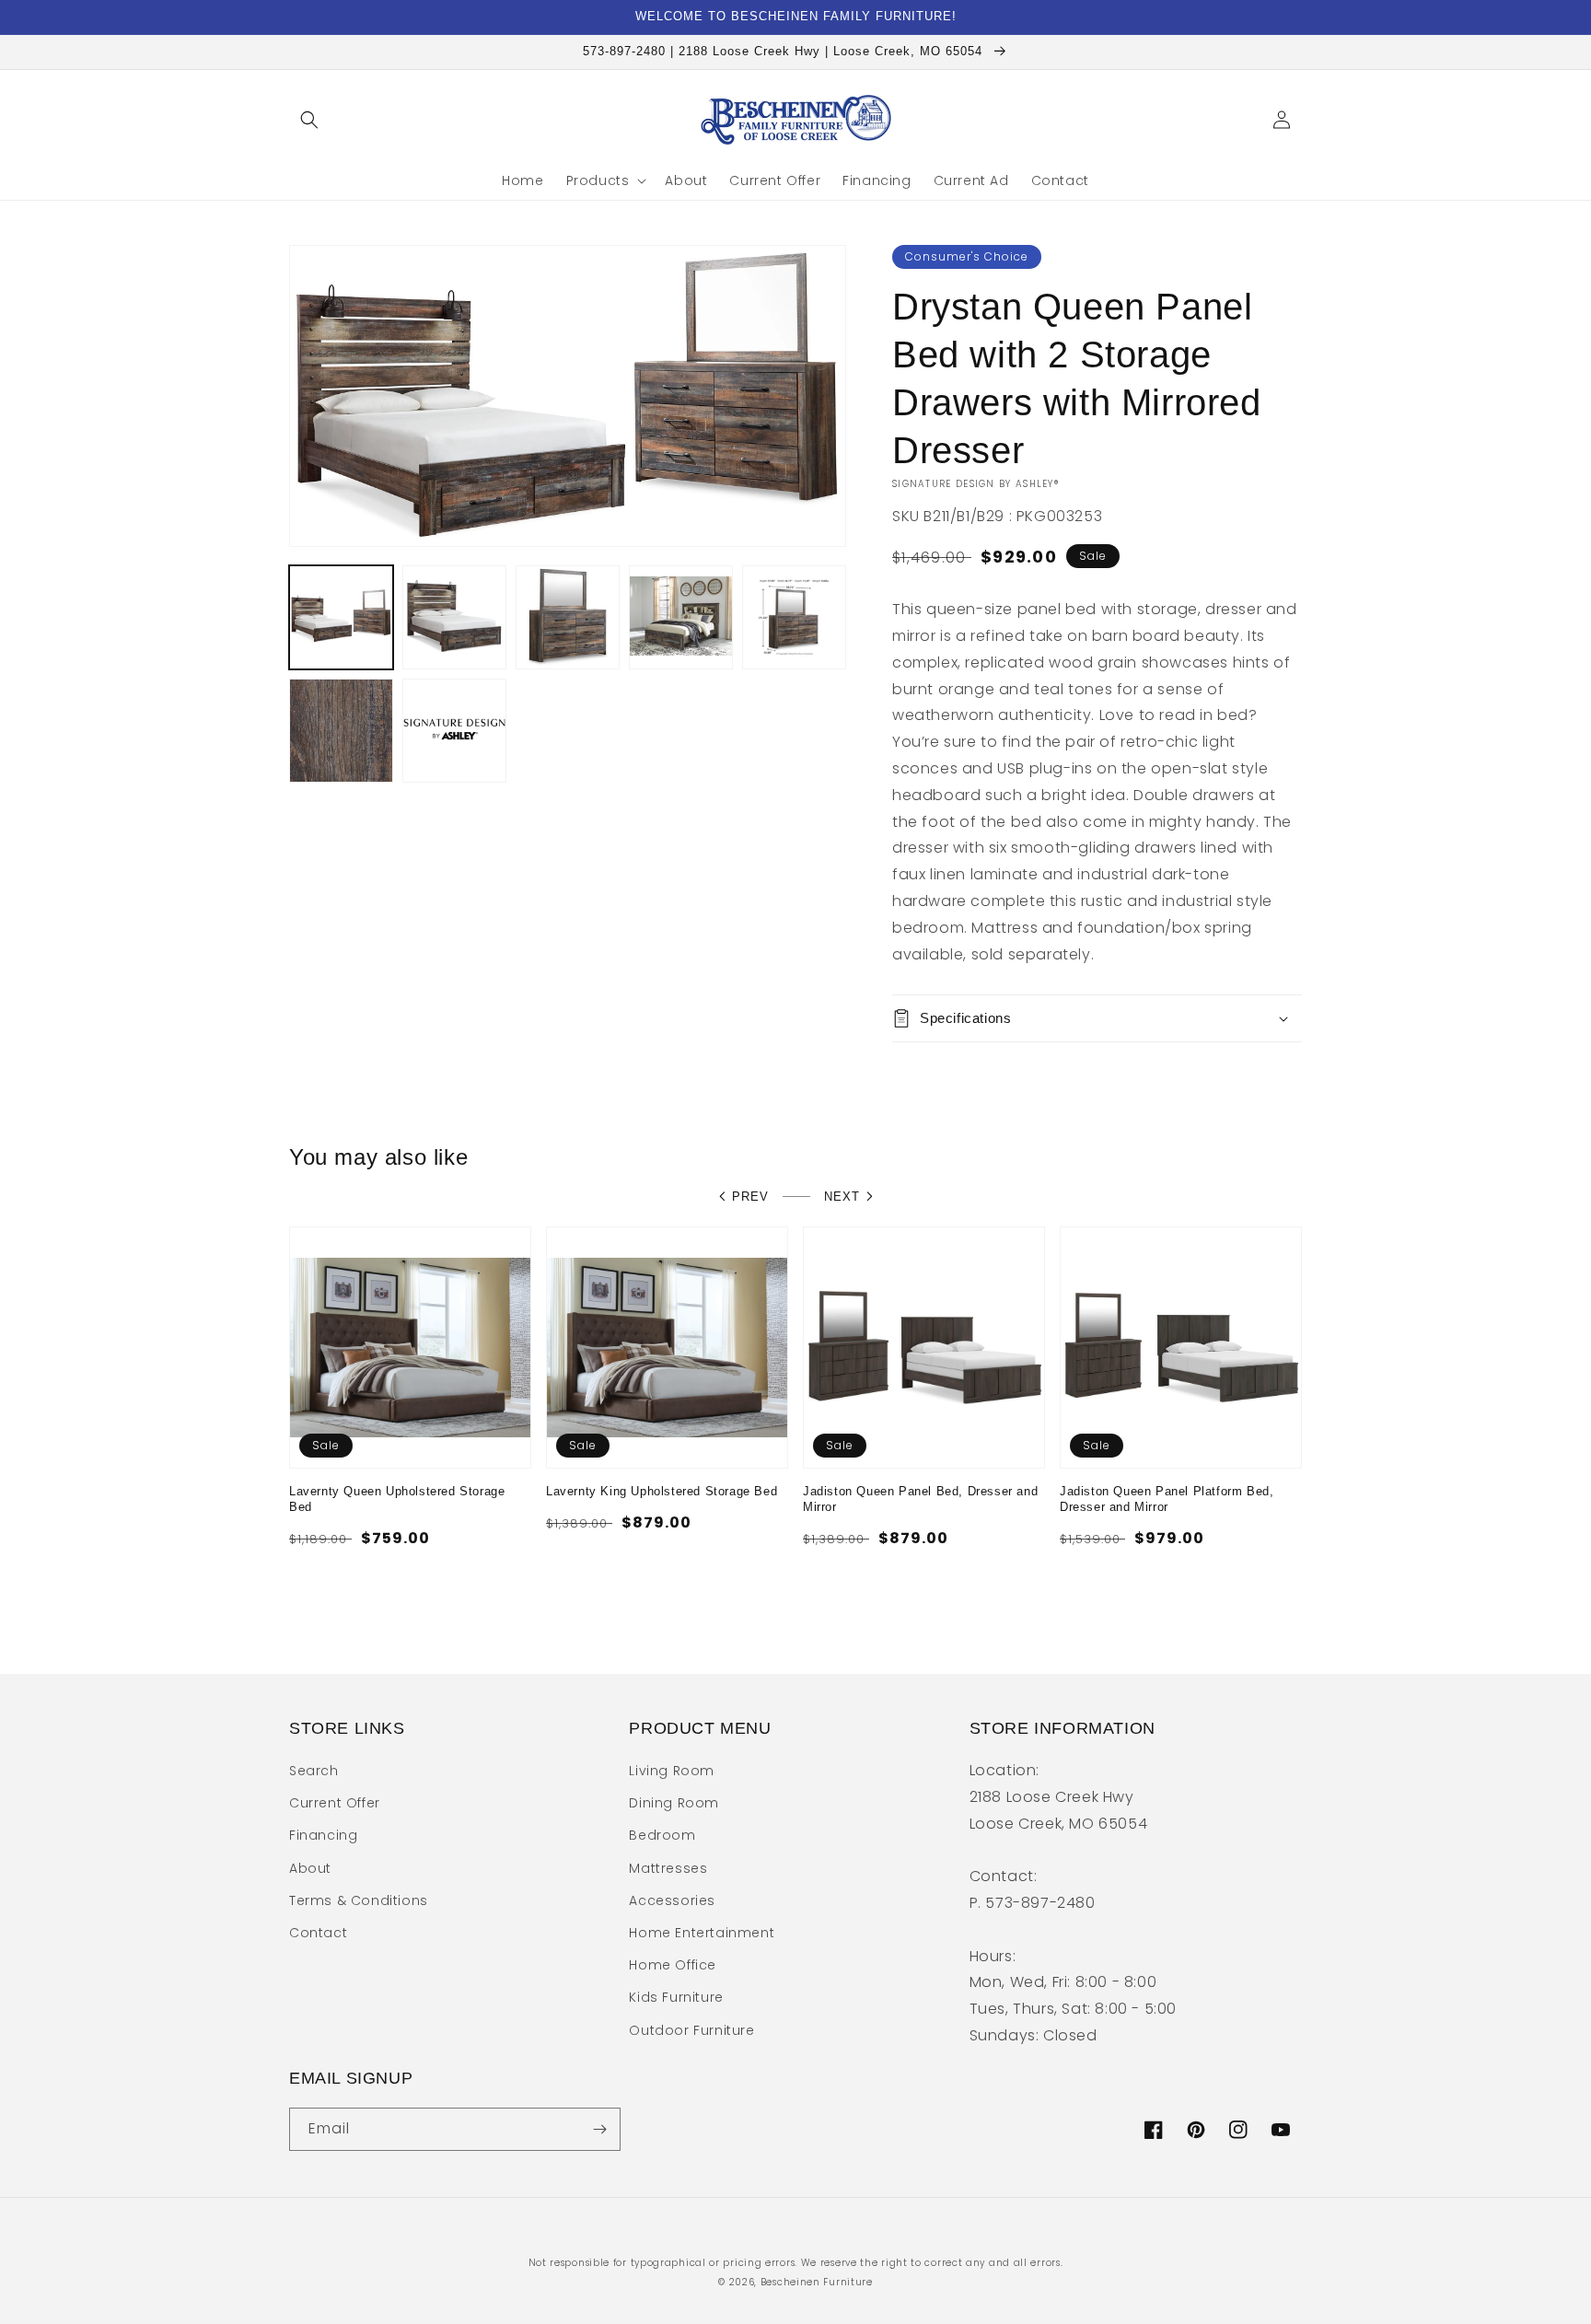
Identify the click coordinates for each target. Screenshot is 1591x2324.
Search (314, 1771)
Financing (323, 1835)
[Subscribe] (599, 2129)
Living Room (672, 1771)
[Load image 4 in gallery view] (681, 617)
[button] (309, 120)
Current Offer (335, 1803)
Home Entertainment (702, 1933)
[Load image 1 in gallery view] (341, 617)
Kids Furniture (676, 1997)
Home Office (673, 1965)
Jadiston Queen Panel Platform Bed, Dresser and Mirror (1167, 1499)
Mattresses (668, 1868)
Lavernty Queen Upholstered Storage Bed (397, 1499)
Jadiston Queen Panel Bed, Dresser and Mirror (920, 1499)
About (310, 1868)
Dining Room (674, 1803)
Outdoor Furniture (691, 2030)
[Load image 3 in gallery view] (568, 617)
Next (842, 1197)
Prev (750, 1197)
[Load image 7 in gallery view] (454, 731)
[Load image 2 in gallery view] (454, 617)
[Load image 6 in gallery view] (341, 731)
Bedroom (662, 1835)
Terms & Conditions (359, 1900)
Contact (318, 1933)
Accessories (672, 1900)
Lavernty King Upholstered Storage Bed (662, 1491)
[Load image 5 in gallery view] (794, 617)
